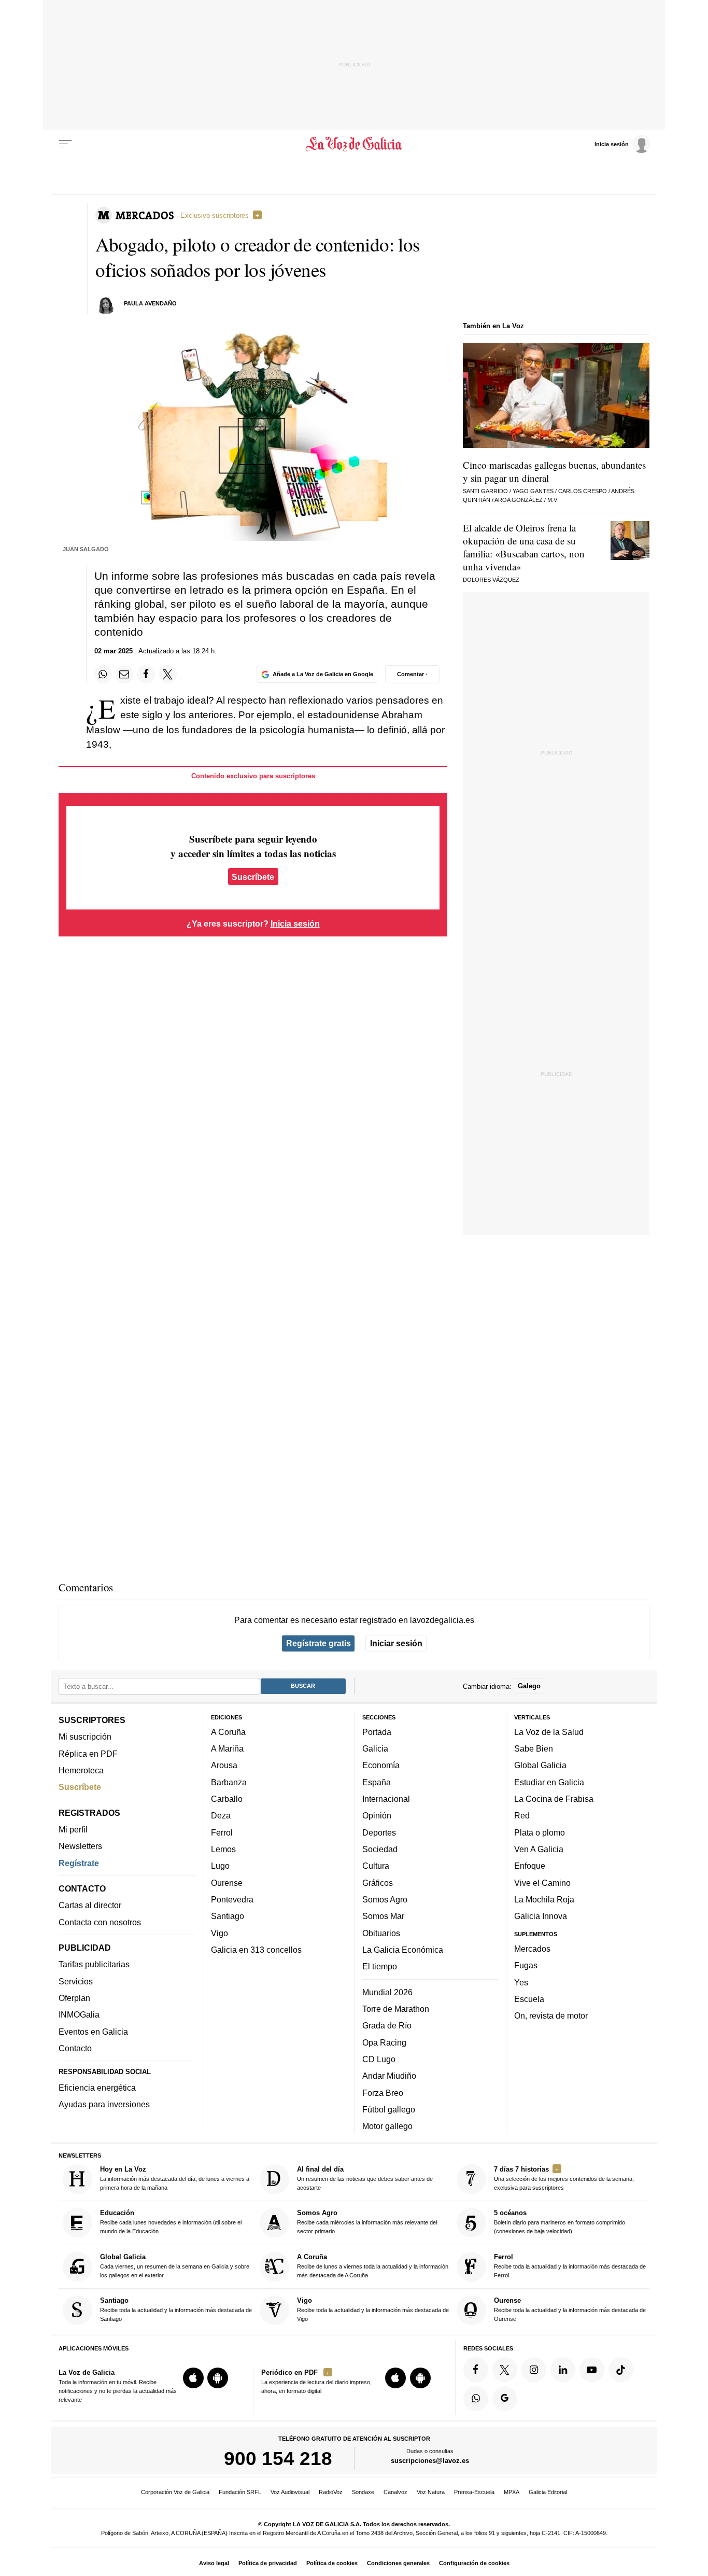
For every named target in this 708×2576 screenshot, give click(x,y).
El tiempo (380, 1966)
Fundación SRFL (240, 2492)
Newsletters (80, 1846)
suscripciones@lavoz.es (430, 2461)
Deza (221, 1815)
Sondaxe (363, 2492)
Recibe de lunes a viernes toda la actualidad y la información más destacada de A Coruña (373, 2266)
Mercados (532, 1949)
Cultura (376, 1866)
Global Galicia (540, 1765)
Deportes (379, 1832)
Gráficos (378, 1882)
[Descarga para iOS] (193, 2378)
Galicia (375, 1748)
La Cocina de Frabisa (554, 1799)
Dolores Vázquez (491, 580)
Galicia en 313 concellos (256, 1950)
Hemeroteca (81, 1770)
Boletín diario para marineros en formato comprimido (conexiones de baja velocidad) (560, 2222)
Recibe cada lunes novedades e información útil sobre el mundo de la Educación (171, 2222)
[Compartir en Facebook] (146, 674)
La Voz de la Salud (549, 1732)
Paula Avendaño (150, 303)
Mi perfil (73, 1829)
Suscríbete (253, 877)
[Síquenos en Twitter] (505, 2370)
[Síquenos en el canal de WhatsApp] (476, 2398)
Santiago (228, 1916)
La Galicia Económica (403, 1950)
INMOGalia (79, 2014)
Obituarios (381, 1933)
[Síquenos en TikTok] (621, 2370)
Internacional (386, 1799)
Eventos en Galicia (93, 2031)
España (377, 1782)
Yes (521, 1982)
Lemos (223, 1849)
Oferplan (74, 1998)
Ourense (227, 1882)
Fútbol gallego (389, 2109)
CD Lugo (379, 2059)
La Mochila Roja (544, 1899)
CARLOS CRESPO (583, 491)
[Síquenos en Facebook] (476, 2370)
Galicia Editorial (548, 2492)
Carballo (227, 1799)
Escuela (529, 1999)
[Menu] (65, 144)
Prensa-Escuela (474, 2492)
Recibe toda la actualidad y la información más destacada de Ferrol (570, 2266)
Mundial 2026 (387, 1992)
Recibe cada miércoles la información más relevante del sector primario (367, 2222)
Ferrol (222, 1832)
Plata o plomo (540, 1832)
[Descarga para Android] (218, 2378)
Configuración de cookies (474, 2563)
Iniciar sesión (396, 1643)
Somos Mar (383, 1916)
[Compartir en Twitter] (168, 674)
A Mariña (227, 1748)
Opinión (377, 1815)
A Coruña (228, 1732)
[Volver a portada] (354, 144)
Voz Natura (431, 2492)
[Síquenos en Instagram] (534, 2370)
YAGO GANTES (533, 491)
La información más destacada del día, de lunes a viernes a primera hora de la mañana (175, 2178)
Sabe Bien (534, 1748)
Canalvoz (395, 2492)
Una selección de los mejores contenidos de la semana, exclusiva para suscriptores (564, 2178)
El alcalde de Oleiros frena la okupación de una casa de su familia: (524, 547)
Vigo (220, 1933)
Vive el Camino (542, 1882)
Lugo (220, 1866)
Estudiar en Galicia (549, 1782)
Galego (529, 1686)
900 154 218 (278, 2458)
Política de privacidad (268, 2563)
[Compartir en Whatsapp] (103, 674)
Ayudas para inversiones (104, 2104)
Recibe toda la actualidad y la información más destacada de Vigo (373, 2309)
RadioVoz (331, 2492)
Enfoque (530, 1866)
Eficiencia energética (97, 2088)
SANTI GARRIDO (485, 491)
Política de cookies (332, 2563)
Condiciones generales (398, 2563)
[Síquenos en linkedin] (563, 2370)
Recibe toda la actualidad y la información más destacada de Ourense (570, 2309)
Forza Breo (383, 2092)
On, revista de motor (551, 2015)
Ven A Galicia (539, 1849)
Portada (377, 1732)
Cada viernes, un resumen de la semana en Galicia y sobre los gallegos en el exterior (175, 2266)
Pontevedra (232, 1899)
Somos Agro (385, 1899)
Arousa (224, 1765)
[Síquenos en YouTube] (592, 2370)
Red (522, 1815)
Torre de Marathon (396, 2009)
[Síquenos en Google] (505, 2398)
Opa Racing (384, 2042)
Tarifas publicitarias (94, 1964)
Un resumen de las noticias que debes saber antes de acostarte (365, 2178)
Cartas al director (90, 1905)
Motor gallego (387, 2126)
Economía (381, 1765)
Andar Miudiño (389, 2076)
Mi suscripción (85, 1737)
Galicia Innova (541, 1916)
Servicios (76, 1981)
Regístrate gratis (318, 1643)
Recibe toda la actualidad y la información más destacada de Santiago (176, 2309)
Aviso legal (214, 2563)
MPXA (512, 2492)
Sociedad (380, 1849)
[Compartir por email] (124, 674)
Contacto (75, 2048)
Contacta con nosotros (100, 1922)
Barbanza (229, 1782)
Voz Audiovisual (290, 2492)
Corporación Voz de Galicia (175, 2492)
